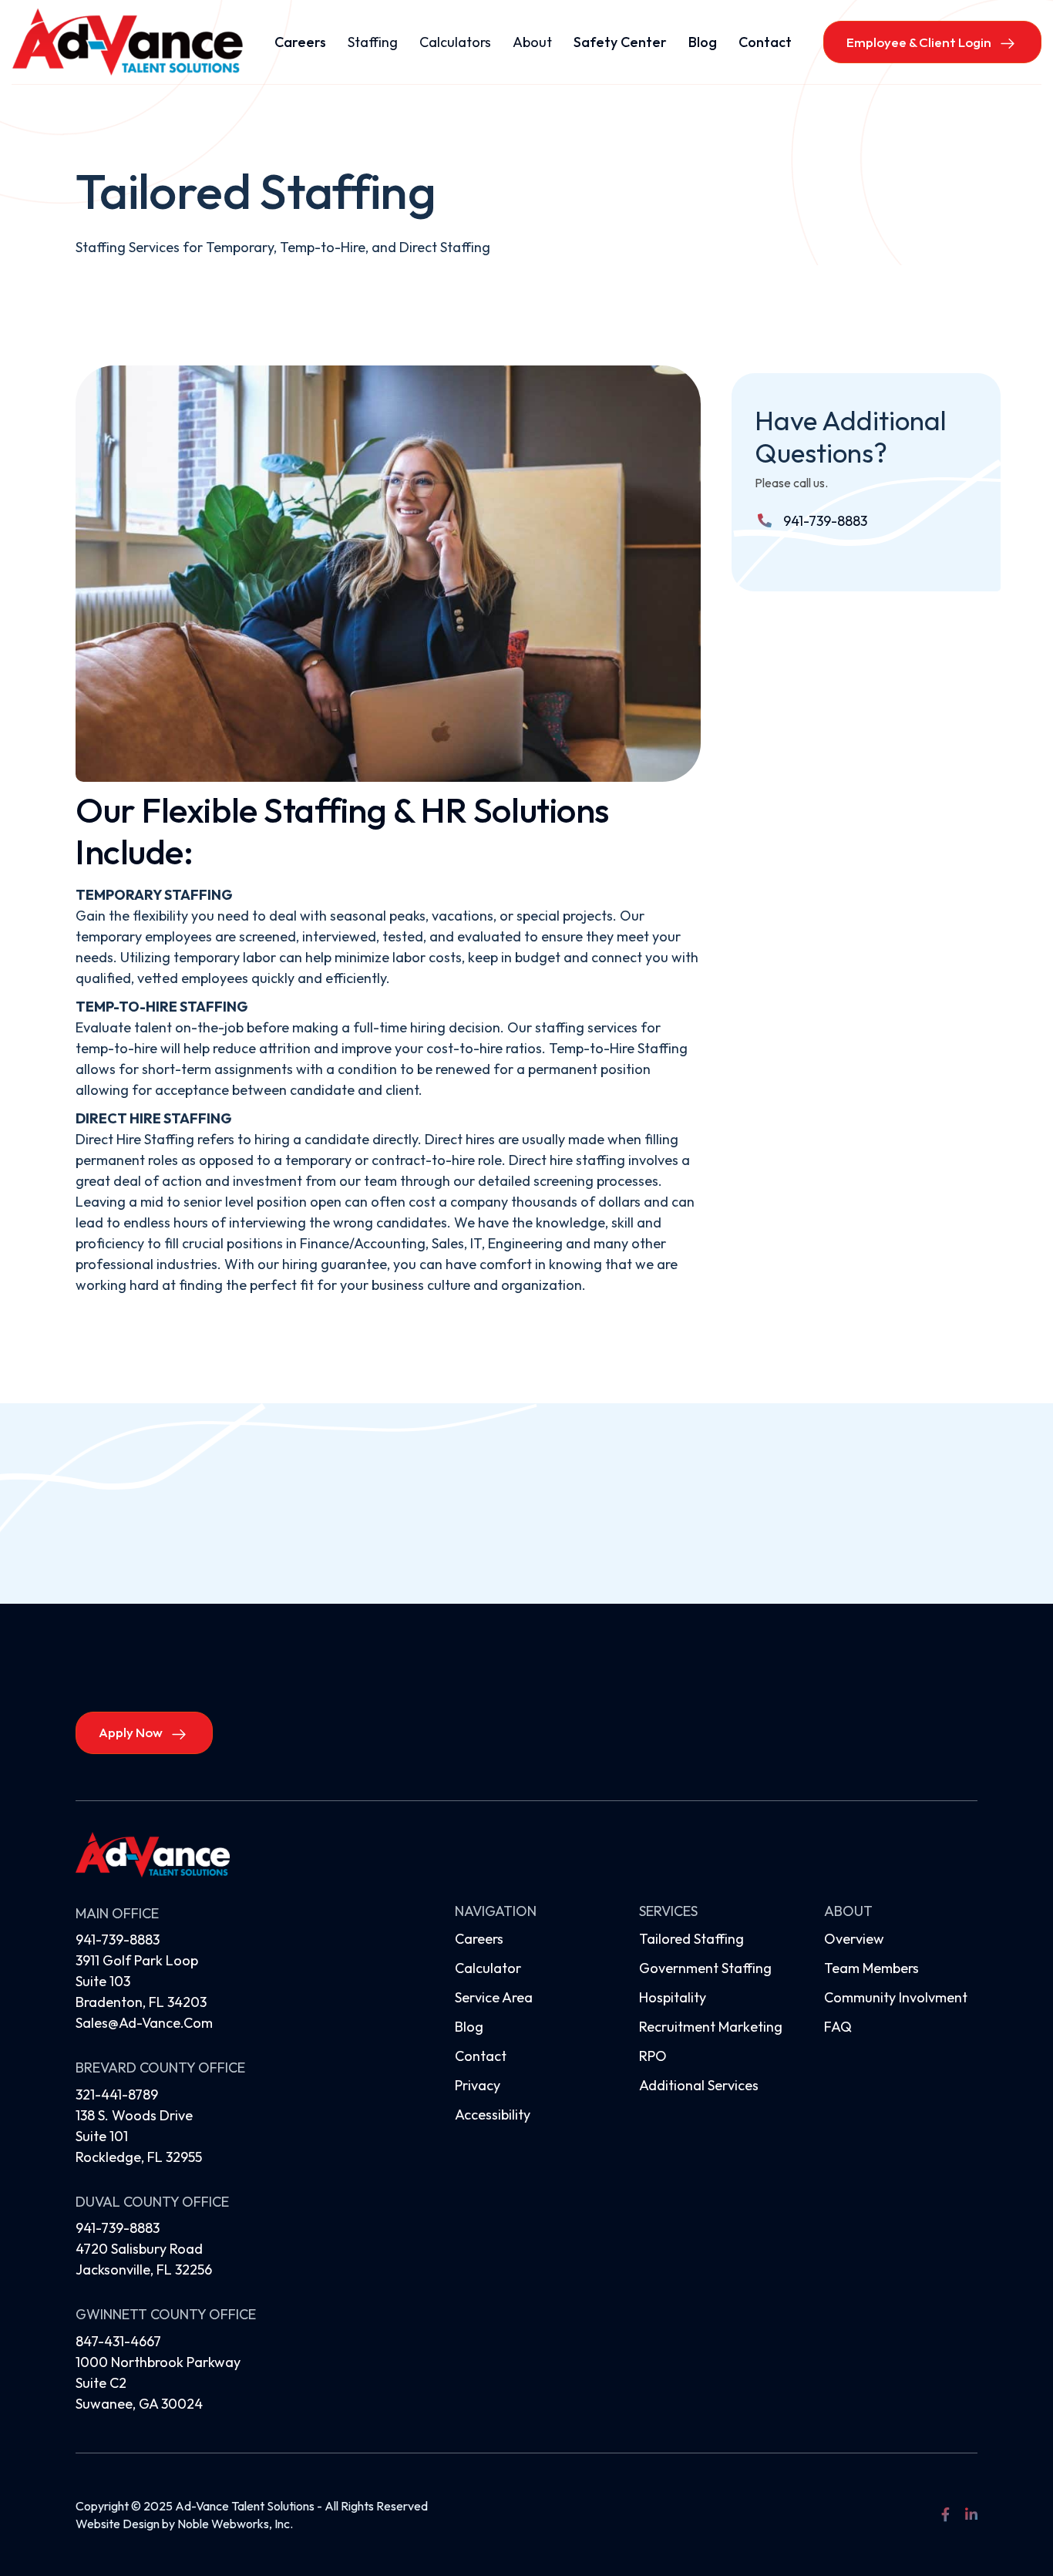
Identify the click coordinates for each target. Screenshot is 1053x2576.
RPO (653, 2056)
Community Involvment (896, 1997)
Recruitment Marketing (711, 2027)
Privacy (478, 2085)
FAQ (838, 2027)
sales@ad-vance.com (144, 2023)
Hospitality (673, 1997)
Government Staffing (705, 1968)
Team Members (871, 1968)
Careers (300, 42)
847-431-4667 (118, 2341)
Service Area (494, 1997)
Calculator (488, 1968)
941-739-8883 (825, 521)
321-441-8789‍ (117, 2094)
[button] (373, 42)
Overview (854, 1939)
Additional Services (699, 2085)
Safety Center (620, 42)
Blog (703, 42)
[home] (127, 42)
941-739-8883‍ (118, 2228)
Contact (765, 42)
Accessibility (493, 2115)
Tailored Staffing (691, 1939)
